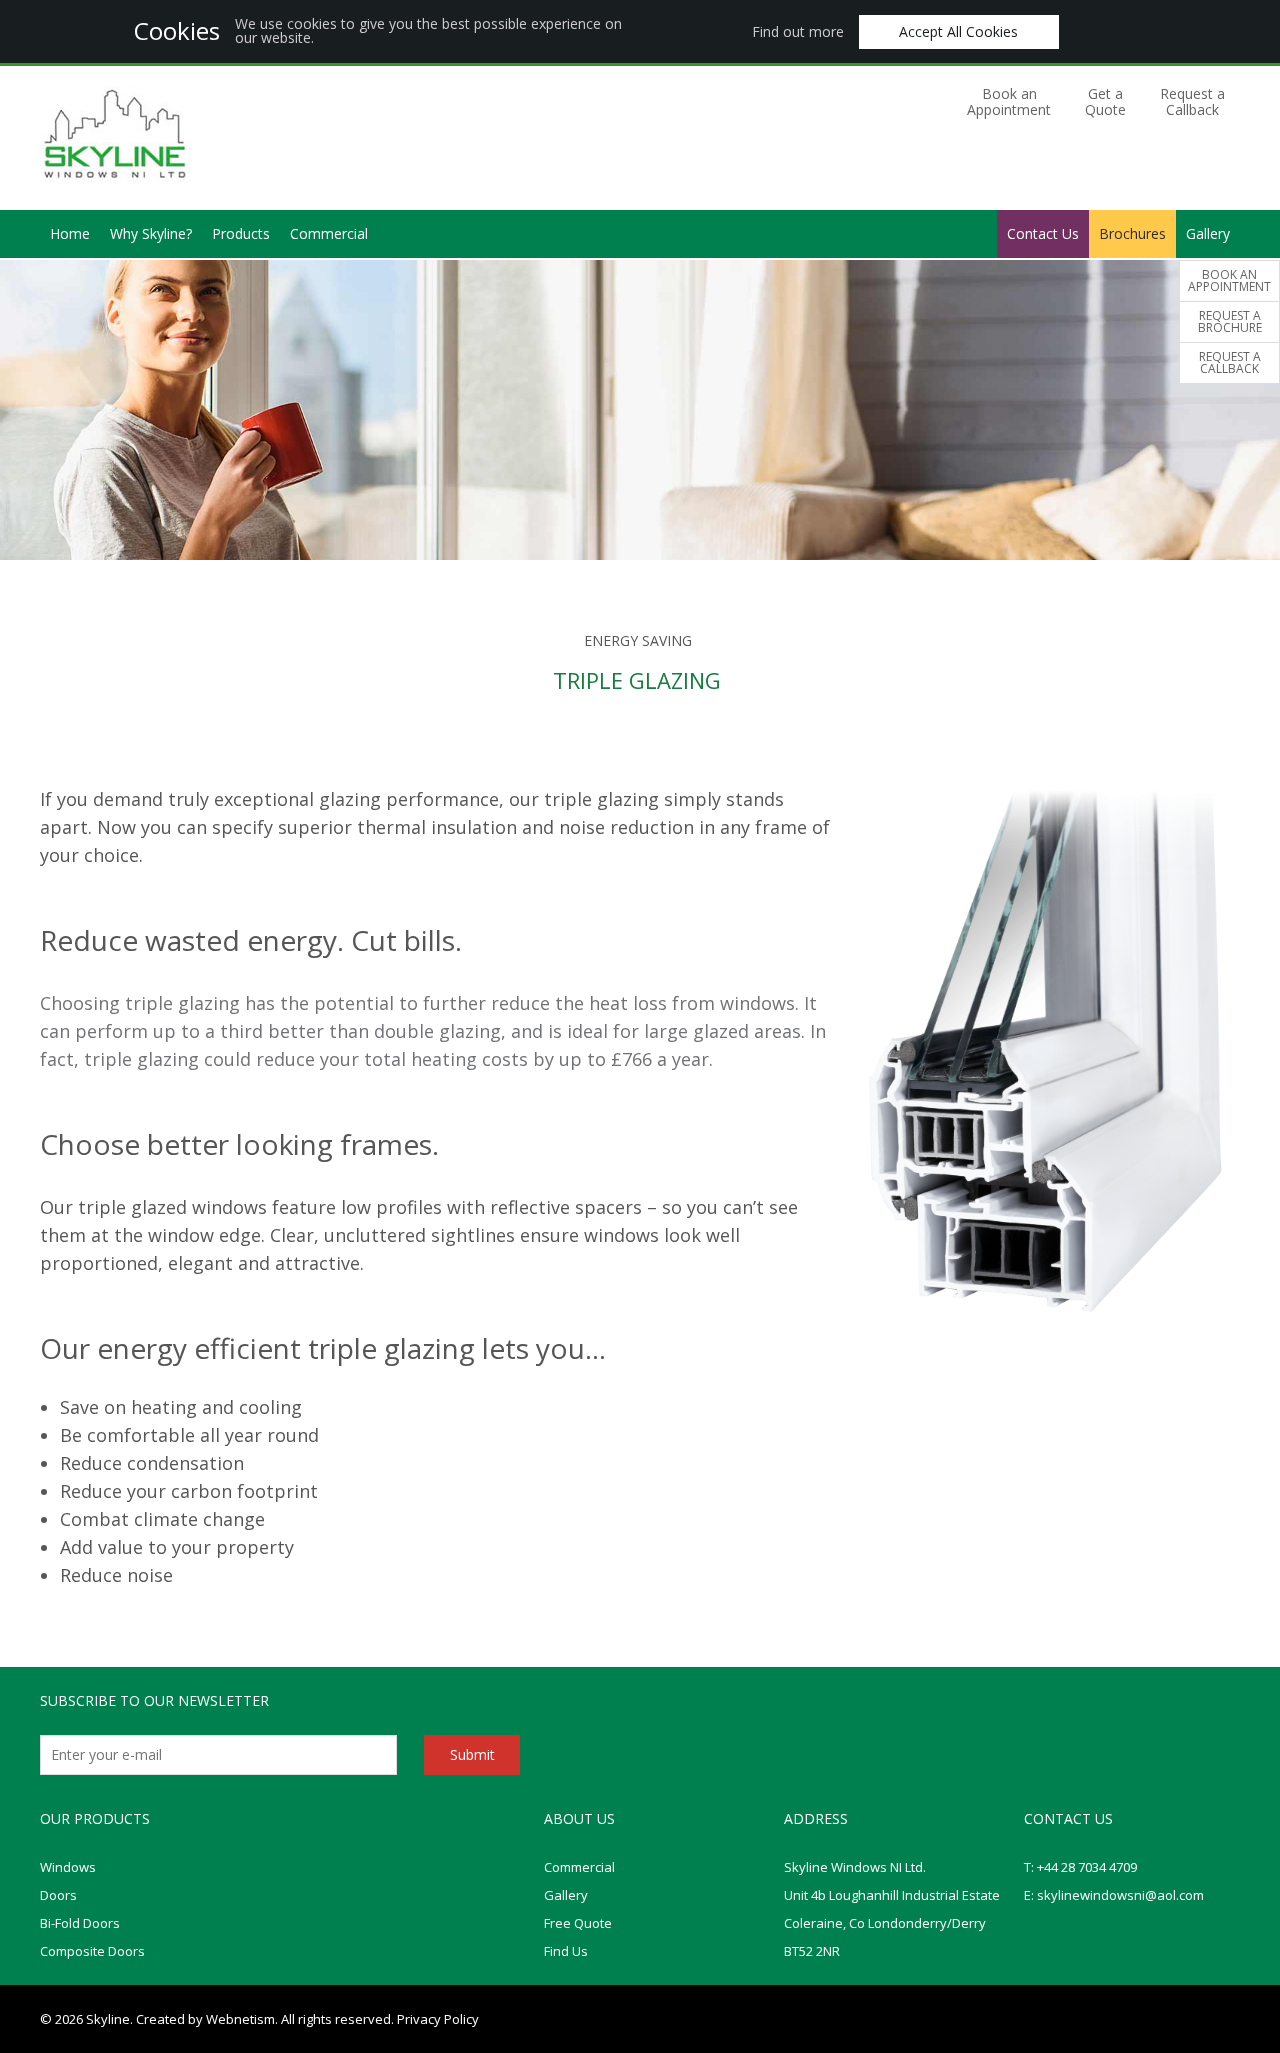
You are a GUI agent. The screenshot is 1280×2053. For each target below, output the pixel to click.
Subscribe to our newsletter (154, 1700)
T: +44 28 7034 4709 (1080, 1867)
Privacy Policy (438, 2019)
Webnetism (240, 2019)
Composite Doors (92, 1951)
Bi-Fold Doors (80, 1923)
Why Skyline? (151, 233)
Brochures (1132, 233)
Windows (68, 1867)
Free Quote (578, 1923)
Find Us (566, 1951)
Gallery (1208, 233)
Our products (95, 1818)
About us (579, 1818)
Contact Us (1043, 233)
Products (241, 233)
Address (816, 1818)
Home (70, 233)
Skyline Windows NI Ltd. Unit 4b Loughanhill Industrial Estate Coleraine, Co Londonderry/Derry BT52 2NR (892, 1909)
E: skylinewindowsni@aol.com (1114, 1895)
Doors (58, 1895)
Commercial (329, 233)
